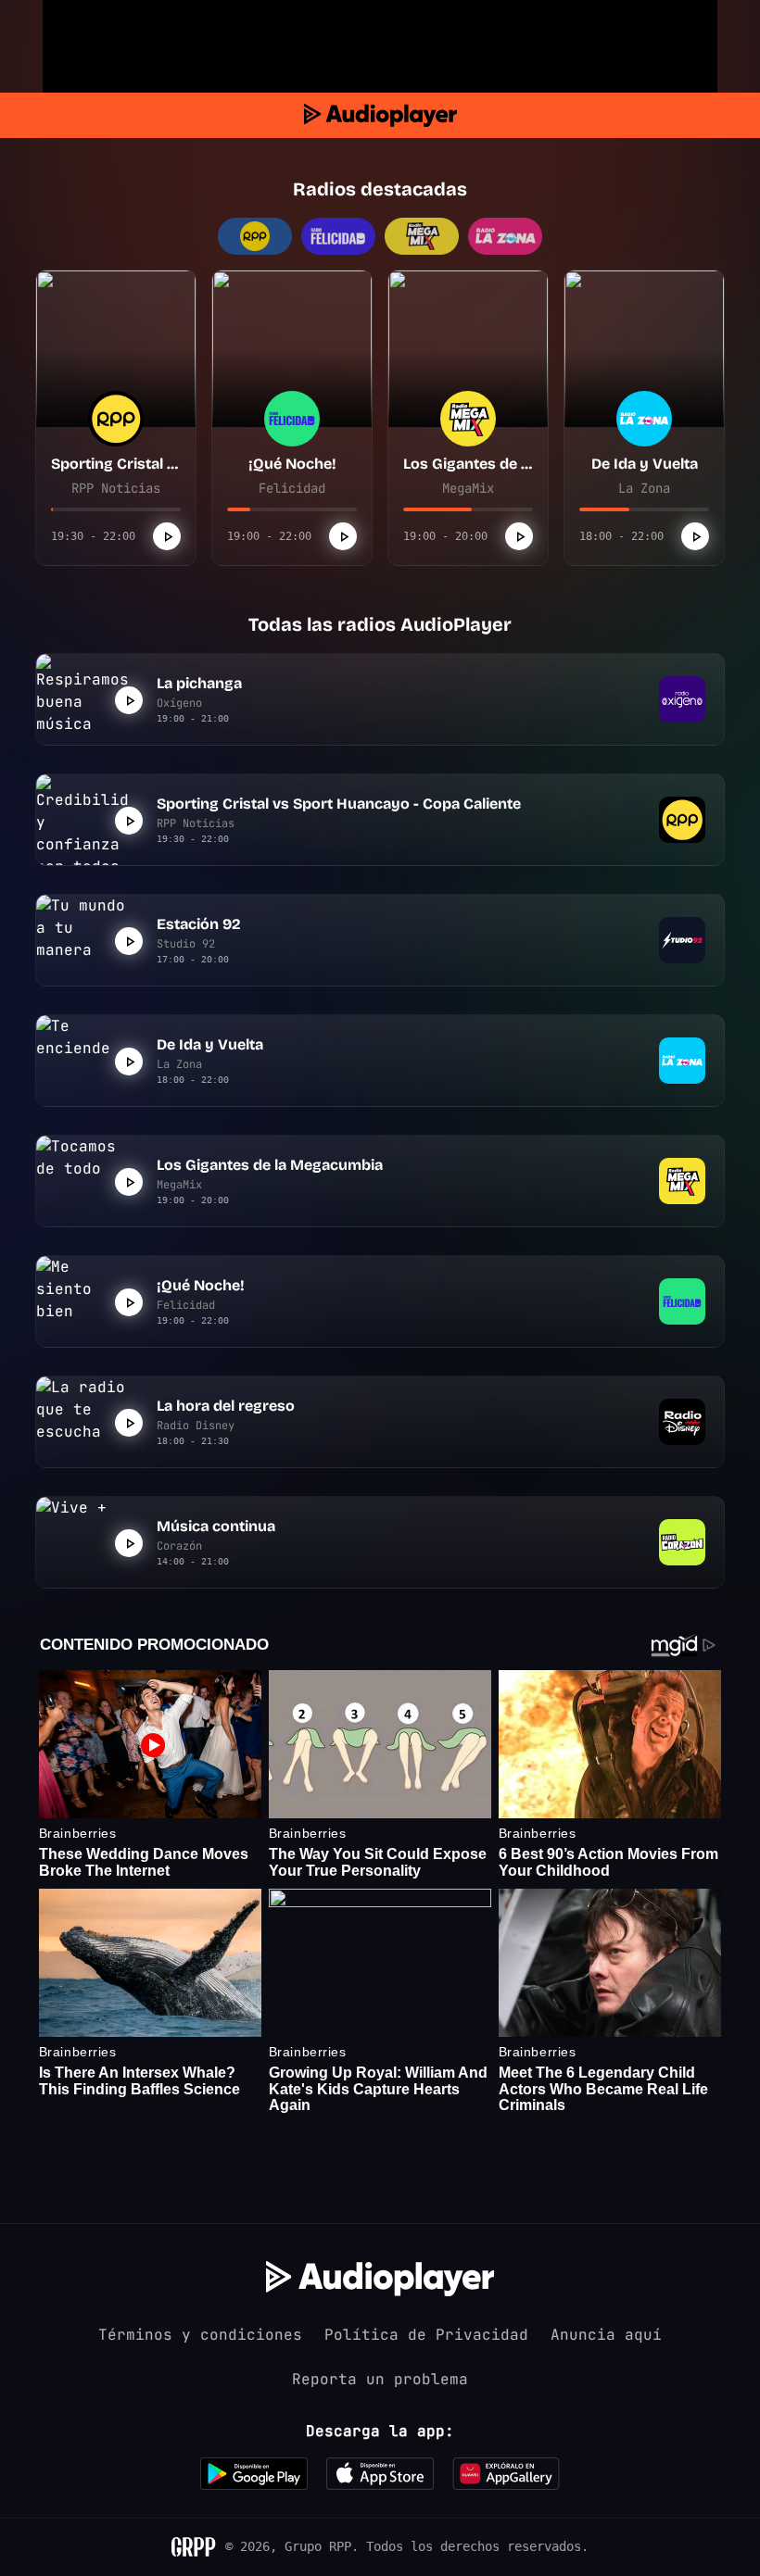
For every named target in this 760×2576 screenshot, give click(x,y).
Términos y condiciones (200, 2335)
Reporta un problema (380, 2379)
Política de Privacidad (426, 2335)
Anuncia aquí (606, 2335)
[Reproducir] (167, 536)
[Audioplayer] (380, 115)
